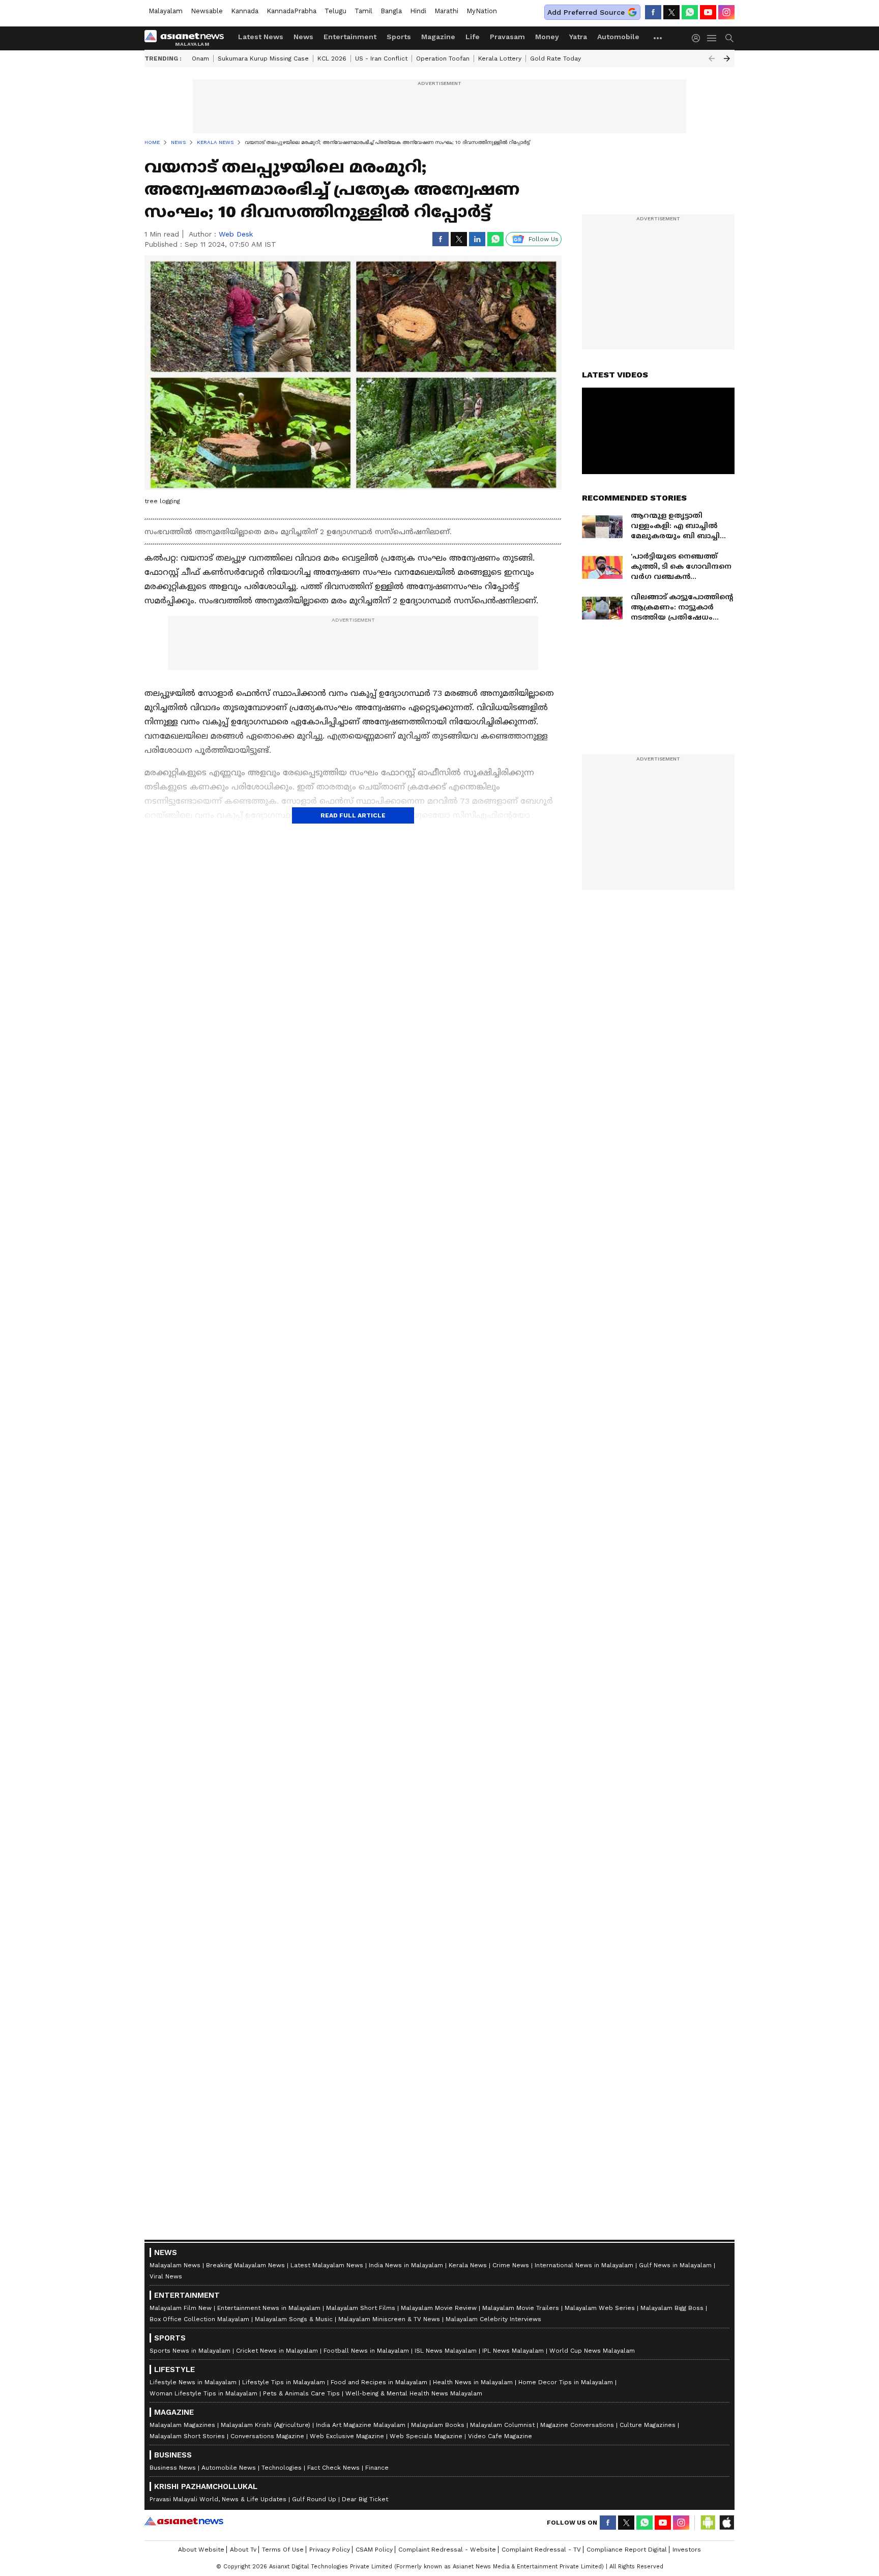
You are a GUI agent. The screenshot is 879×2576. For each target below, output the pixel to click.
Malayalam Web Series (600, 2308)
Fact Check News (333, 2468)
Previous (712, 58)
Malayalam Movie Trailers (521, 2308)
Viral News (166, 2276)
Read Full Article (353, 815)
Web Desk (236, 234)
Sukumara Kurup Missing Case (263, 58)
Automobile (618, 37)
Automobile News (229, 2468)
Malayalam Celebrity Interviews (493, 2319)
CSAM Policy (374, 2550)
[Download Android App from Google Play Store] (708, 2523)
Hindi (418, 11)
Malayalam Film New (181, 2308)
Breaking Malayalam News (245, 2265)
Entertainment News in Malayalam (269, 2308)
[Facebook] (653, 12)
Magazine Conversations (577, 2425)
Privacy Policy (330, 2550)
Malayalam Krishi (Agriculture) (266, 2425)
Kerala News (468, 2265)
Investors (687, 2550)
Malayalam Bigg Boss (672, 2308)
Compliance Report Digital (627, 2550)
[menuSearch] (729, 38)
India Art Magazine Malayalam (361, 2425)
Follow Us (544, 239)
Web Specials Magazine (426, 2436)
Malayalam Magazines (182, 2425)
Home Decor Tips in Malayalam (566, 2382)
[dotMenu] (658, 38)
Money (547, 37)
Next (727, 58)
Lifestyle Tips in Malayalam (284, 2382)
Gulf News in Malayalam (675, 2265)
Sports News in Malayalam (190, 2351)
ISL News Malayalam (446, 2351)
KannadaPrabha (291, 11)
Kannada (245, 11)
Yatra (578, 37)
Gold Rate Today (555, 58)
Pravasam (507, 37)
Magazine (438, 37)
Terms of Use (283, 2550)
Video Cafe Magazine (500, 2436)
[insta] (726, 12)
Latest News (261, 37)
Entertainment (350, 37)
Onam (200, 58)
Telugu (335, 11)
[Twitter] (671, 12)
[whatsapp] (690, 12)
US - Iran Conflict (381, 58)
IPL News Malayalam (513, 2351)
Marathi (446, 11)
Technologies (282, 2468)
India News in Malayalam (406, 2265)
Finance (377, 2468)
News (303, 37)
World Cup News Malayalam (592, 2351)
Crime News (511, 2265)
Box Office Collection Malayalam (199, 2319)
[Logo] (188, 38)
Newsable (207, 11)
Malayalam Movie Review (439, 2308)
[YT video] (708, 12)
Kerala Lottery (500, 58)
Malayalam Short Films (361, 2308)
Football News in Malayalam (366, 2351)
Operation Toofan (443, 58)
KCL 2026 (332, 58)
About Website (201, 2550)
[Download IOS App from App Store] (726, 2523)
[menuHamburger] (712, 38)
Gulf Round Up (314, 2499)
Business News (173, 2468)
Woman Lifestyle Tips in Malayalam (203, 2393)
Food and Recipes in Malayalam (379, 2382)
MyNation (482, 11)
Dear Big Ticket (365, 2499)
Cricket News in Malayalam (277, 2351)
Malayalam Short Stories (187, 2436)
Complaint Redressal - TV (541, 2550)
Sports (399, 37)
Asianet (184, 2521)
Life (473, 37)
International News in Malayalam (584, 2265)
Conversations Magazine (267, 2436)
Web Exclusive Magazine (347, 2436)
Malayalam (166, 11)
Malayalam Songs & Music (294, 2319)
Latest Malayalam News (327, 2265)
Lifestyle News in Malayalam (193, 2382)
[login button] (698, 38)
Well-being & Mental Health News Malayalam (414, 2393)
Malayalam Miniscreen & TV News (389, 2319)
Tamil (363, 11)
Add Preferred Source (586, 12)
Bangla (391, 11)
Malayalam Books (438, 2425)
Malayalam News (175, 2265)
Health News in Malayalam (473, 2382)
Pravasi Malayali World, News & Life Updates (218, 2499)
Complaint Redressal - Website (447, 2550)
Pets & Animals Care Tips (301, 2393)
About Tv (243, 2550)
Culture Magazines (648, 2425)
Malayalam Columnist (502, 2425)
